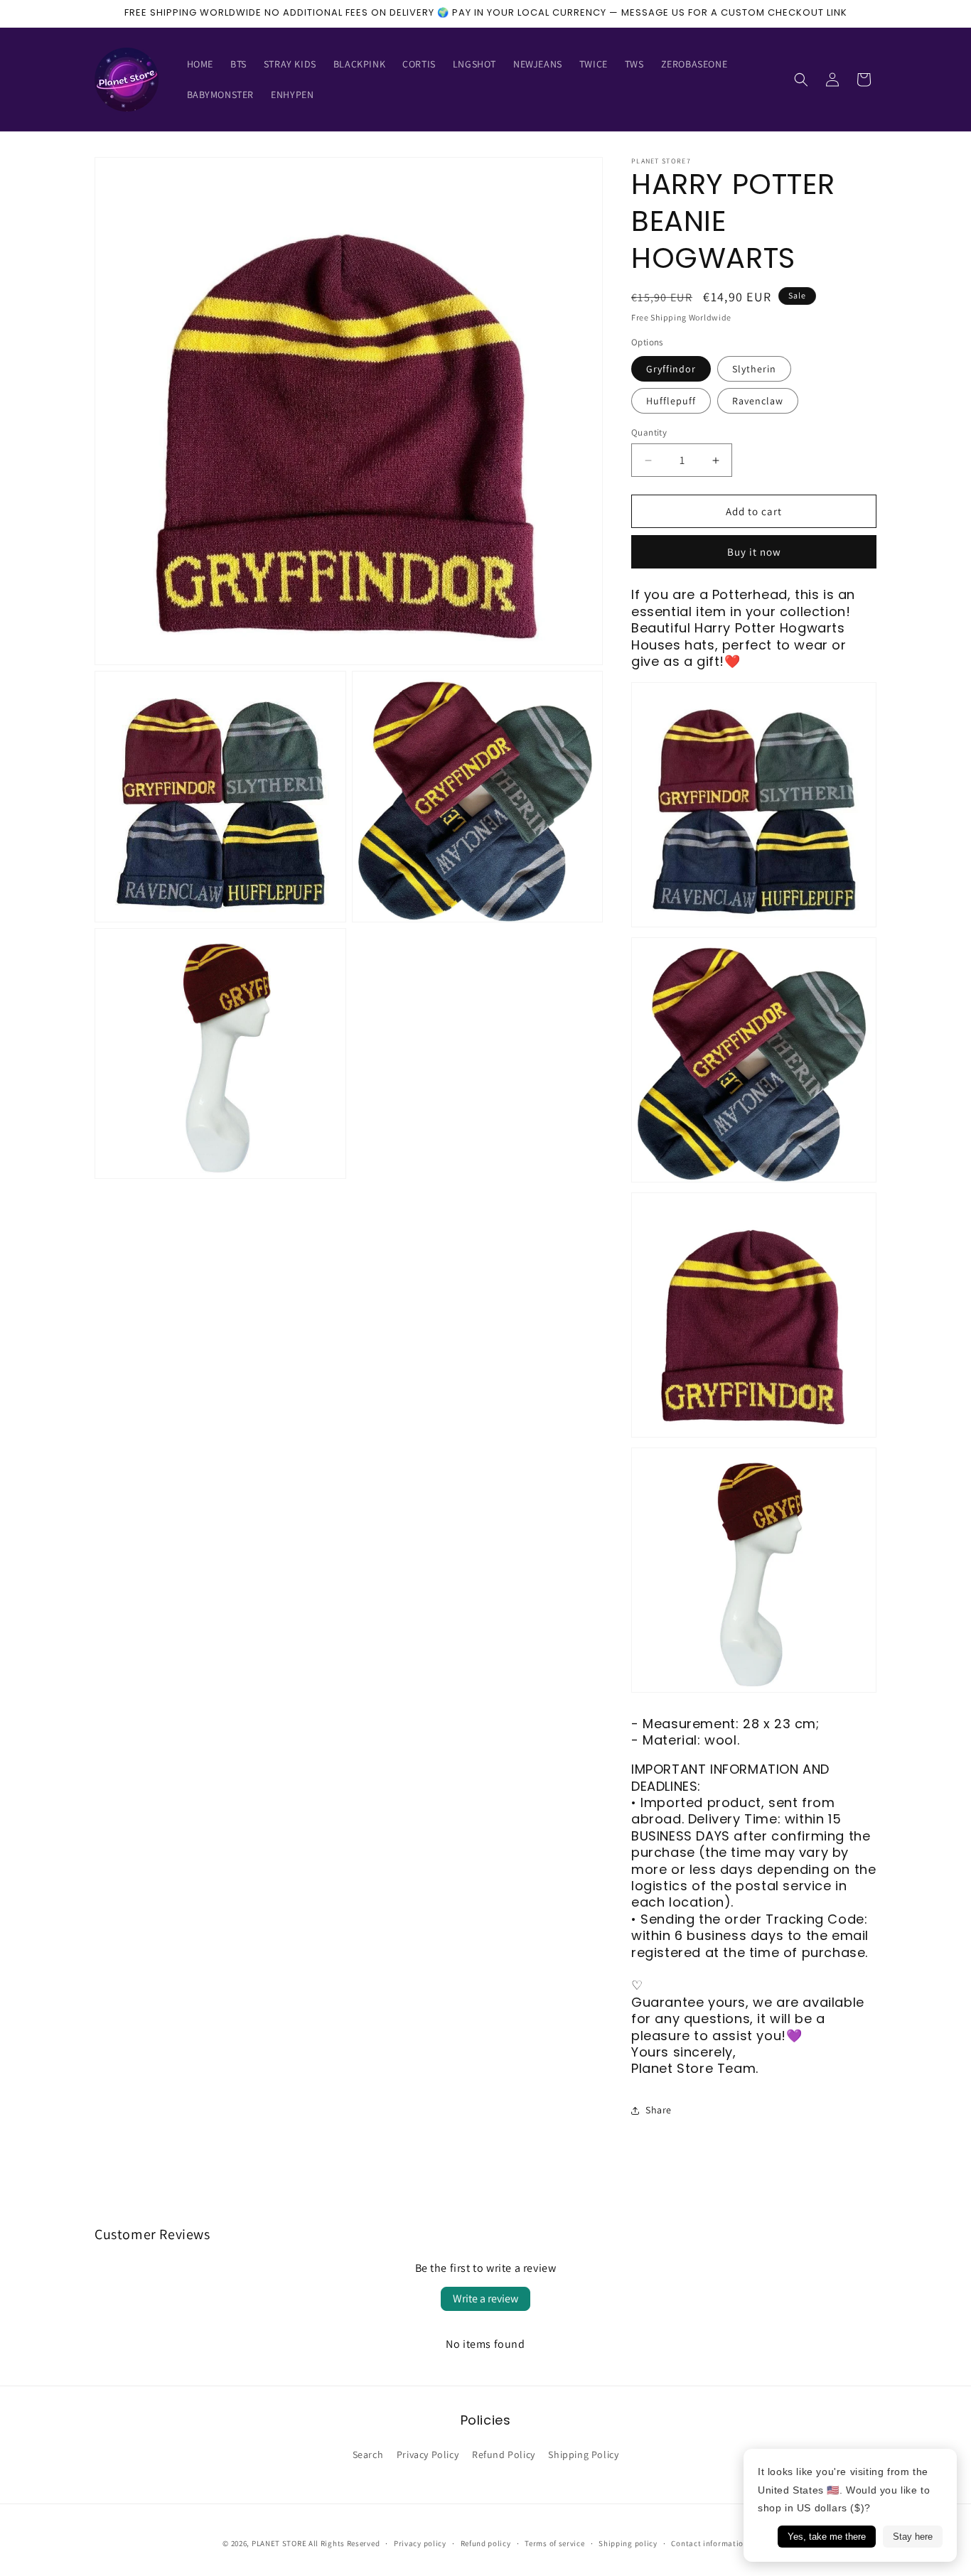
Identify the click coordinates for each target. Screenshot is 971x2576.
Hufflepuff (671, 401)
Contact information (709, 2543)
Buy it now (754, 552)
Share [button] (659, 2110)
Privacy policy (420, 2543)
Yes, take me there (827, 2537)
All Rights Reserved (344, 2543)
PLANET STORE (280, 2543)
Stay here (913, 2537)
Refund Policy (504, 2454)
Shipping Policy (583, 2454)
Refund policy (486, 2543)
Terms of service (554, 2543)
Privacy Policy (428, 2454)
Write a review (485, 2299)
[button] (801, 80)
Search (368, 2454)
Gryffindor (671, 369)
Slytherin (754, 369)
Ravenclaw (758, 401)
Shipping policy (628, 2543)
